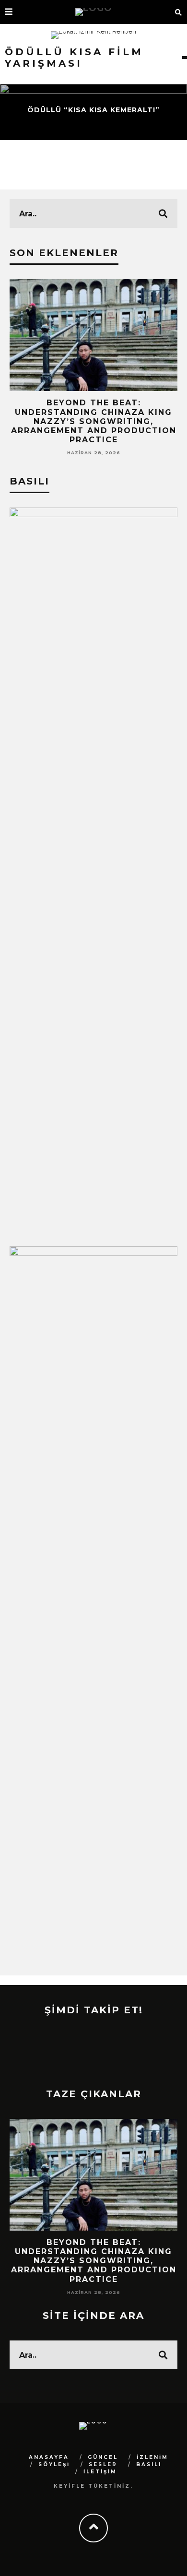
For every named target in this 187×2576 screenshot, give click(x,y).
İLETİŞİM (100, 2472)
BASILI (149, 2464)
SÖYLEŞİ (54, 2464)
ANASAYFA (49, 2457)
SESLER (103, 2464)
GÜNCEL (103, 2457)
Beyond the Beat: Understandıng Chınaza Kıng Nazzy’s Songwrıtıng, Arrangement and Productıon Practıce (94, 421)
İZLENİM (152, 2457)
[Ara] (179, 12)
